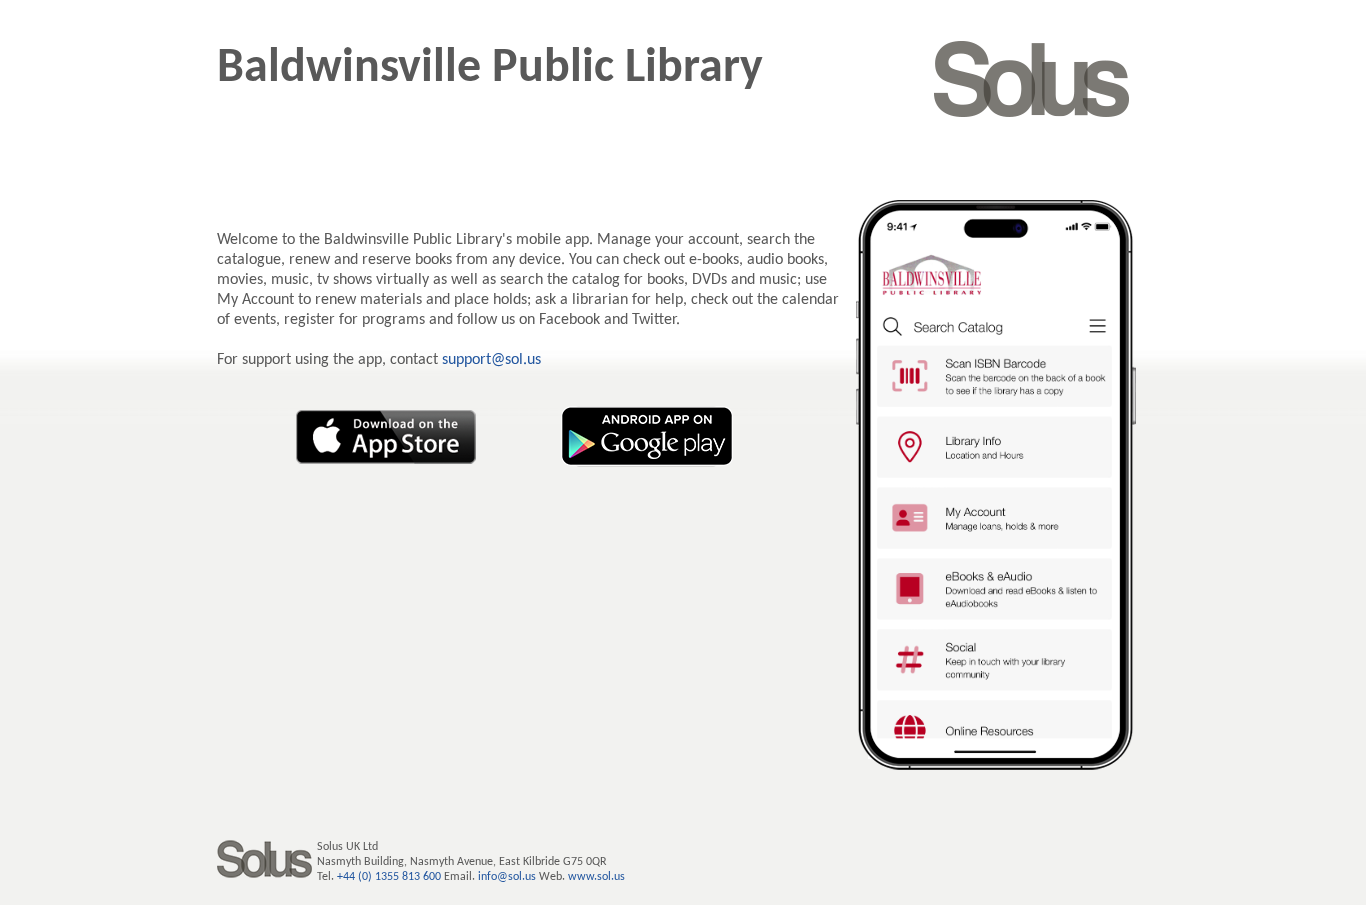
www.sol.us (596, 877)
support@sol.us (491, 360)
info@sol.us (507, 877)
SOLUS (1032, 79)
